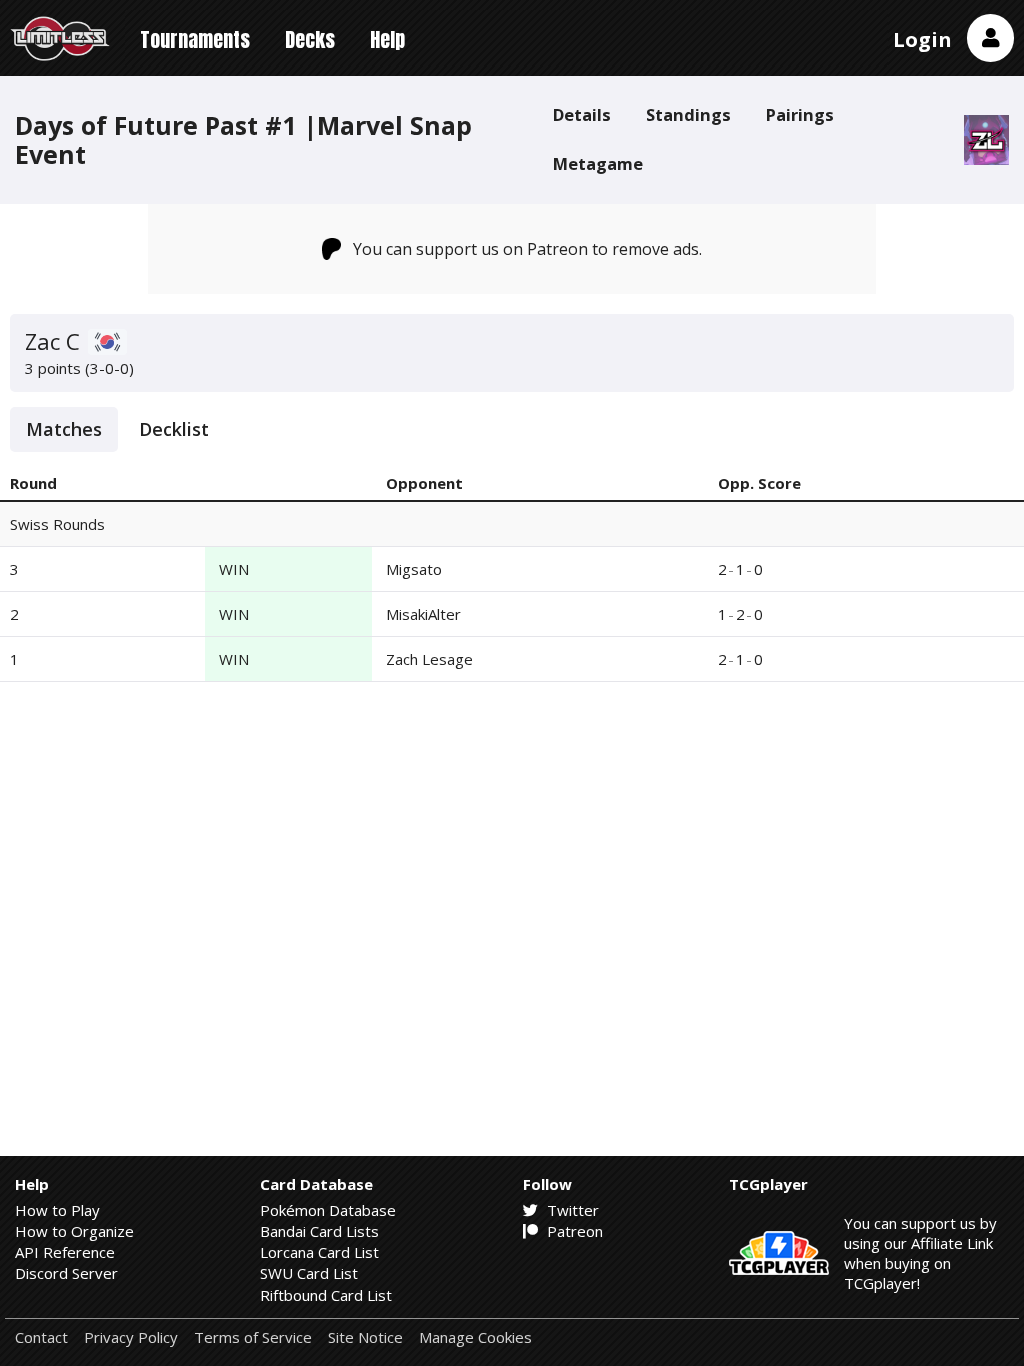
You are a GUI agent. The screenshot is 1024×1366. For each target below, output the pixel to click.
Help (387, 39)
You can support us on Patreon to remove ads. (527, 249)
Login (922, 39)
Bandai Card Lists (319, 1231)
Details (582, 114)
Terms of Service (253, 1337)
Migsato (414, 569)
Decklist (174, 429)
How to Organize (74, 1231)
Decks (310, 39)
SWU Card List (309, 1273)
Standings (688, 114)
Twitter (571, 1210)
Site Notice (365, 1337)
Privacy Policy (131, 1337)
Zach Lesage (429, 659)
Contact (41, 1337)
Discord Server (66, 1273)
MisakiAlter (423, 614)
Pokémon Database (328, 1210)
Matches (64, 429)
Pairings (800, 114)
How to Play (57, 1210)
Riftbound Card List (326, 1295)
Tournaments (195, 39)
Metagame (598, 163)
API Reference (65, 1252)
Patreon (573, 1231)
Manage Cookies (475, 1337)
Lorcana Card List (319, 1252)
